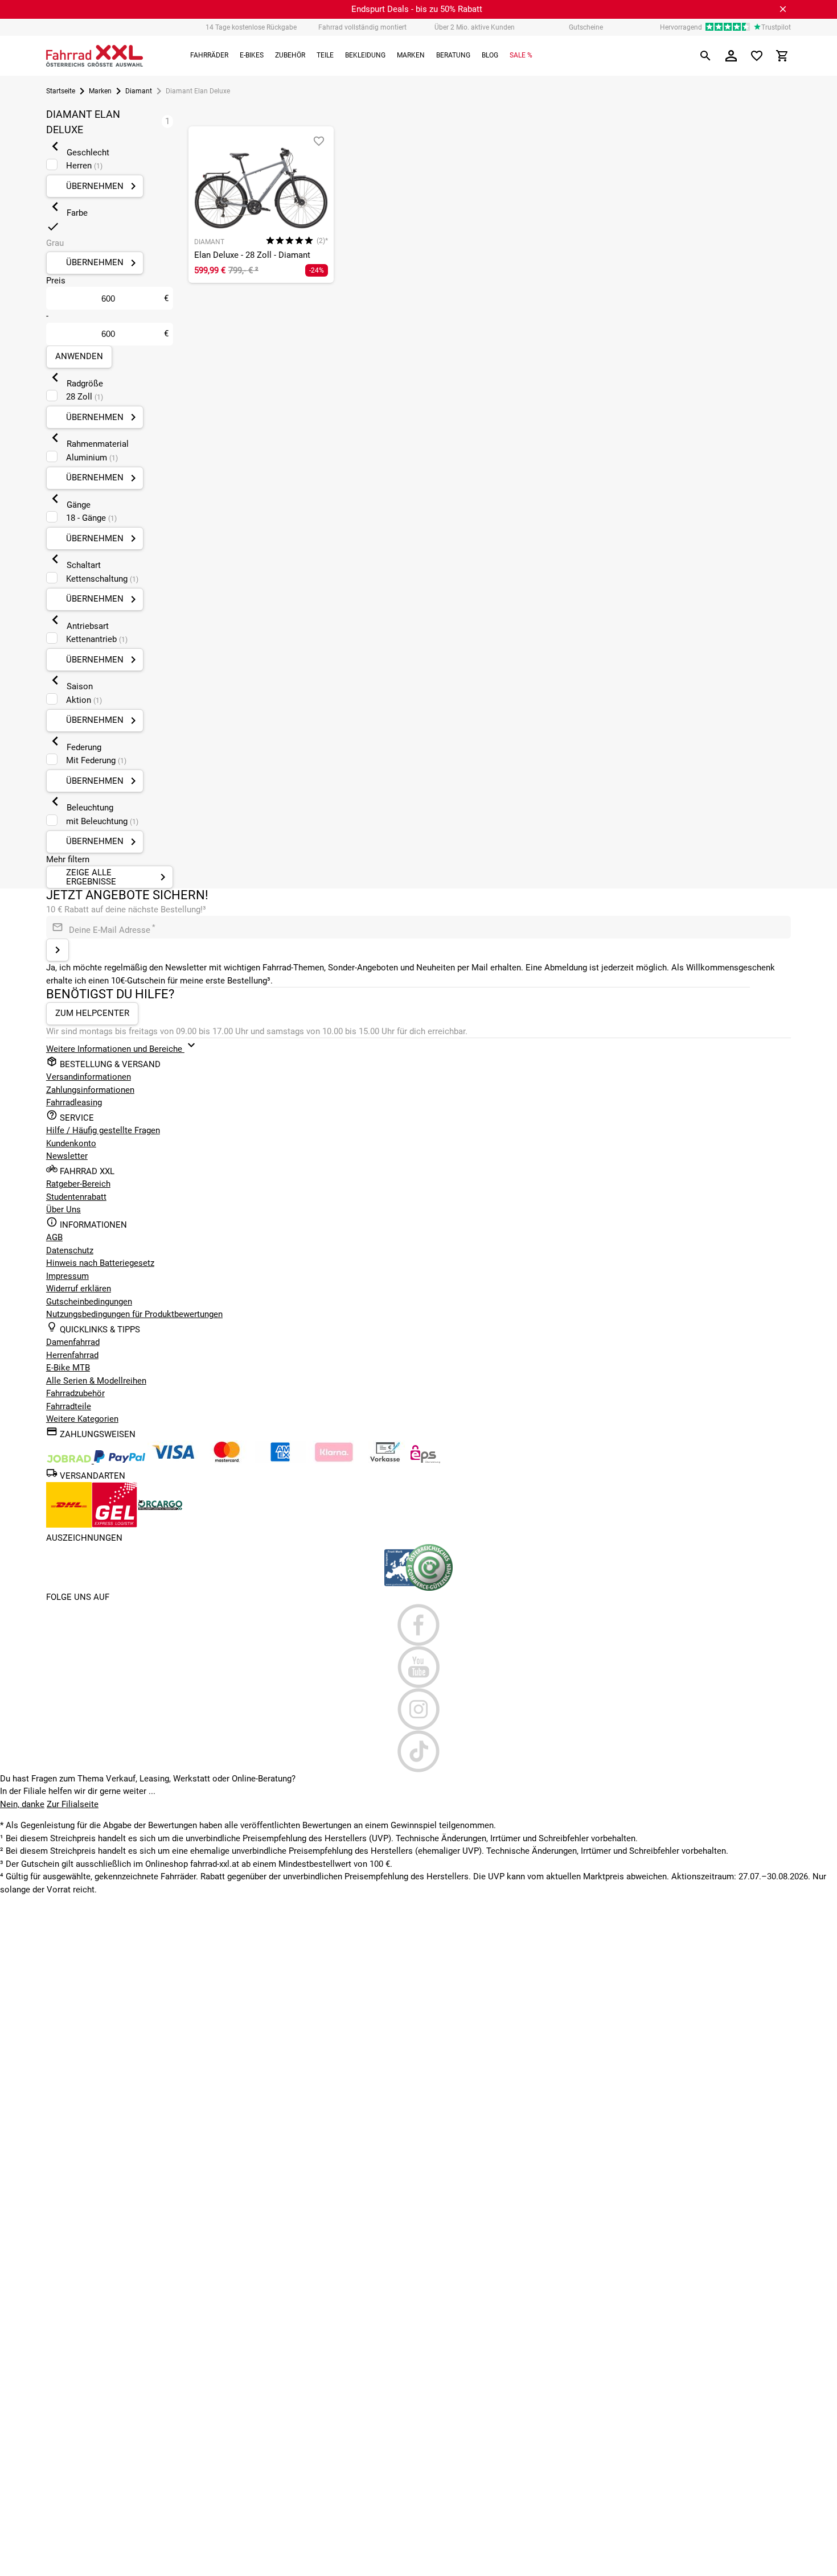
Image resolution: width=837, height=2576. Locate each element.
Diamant (139, 91)
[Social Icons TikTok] (419, 1751)
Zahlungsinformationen (90, 1090)
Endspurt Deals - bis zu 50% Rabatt (417, 9)
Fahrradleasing (74, 1102)
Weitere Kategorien (82, 1419)
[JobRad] (70, 1460)
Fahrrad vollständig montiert (362, 27)
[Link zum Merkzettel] (757, 56)
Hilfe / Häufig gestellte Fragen (103, 1130)
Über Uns (63, 1209)
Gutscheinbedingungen (89, 1302)
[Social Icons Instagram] (419, 1709)
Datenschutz (70, 1250)
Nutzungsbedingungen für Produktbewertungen (134, 1314)
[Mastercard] (227, 1460)
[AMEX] (280, 1460)
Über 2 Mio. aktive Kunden (475, 27)
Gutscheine (586, 27)
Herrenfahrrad (72, 1355)
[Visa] (173, 1460)
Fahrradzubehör (75, 1393)
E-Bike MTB (68, 1368)
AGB (54, 1237)
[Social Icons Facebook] (419, 1625)
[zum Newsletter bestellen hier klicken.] (58, 950)
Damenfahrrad (73, 1342)
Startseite (61, 91)
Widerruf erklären (79, 1289)
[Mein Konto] (731, 56)
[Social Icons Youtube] (419, 1667)
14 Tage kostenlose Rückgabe (251, 27)
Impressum (67, 1276)
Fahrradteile (69, 1406)
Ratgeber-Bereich (78, 1184)
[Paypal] (120, 1460)
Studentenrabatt (76, 1197)
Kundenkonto (71, 1143)
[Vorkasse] (385, 1460)
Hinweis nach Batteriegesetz (100, 1263)
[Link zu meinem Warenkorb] (782, 56)
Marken (100, 91)
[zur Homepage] (95, 56)
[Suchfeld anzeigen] (705, 56)
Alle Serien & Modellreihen (96, 1381)
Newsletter (67, 1156)
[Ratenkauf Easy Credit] (334, 1460)
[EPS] (425, 1460)
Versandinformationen (89, 1077)
